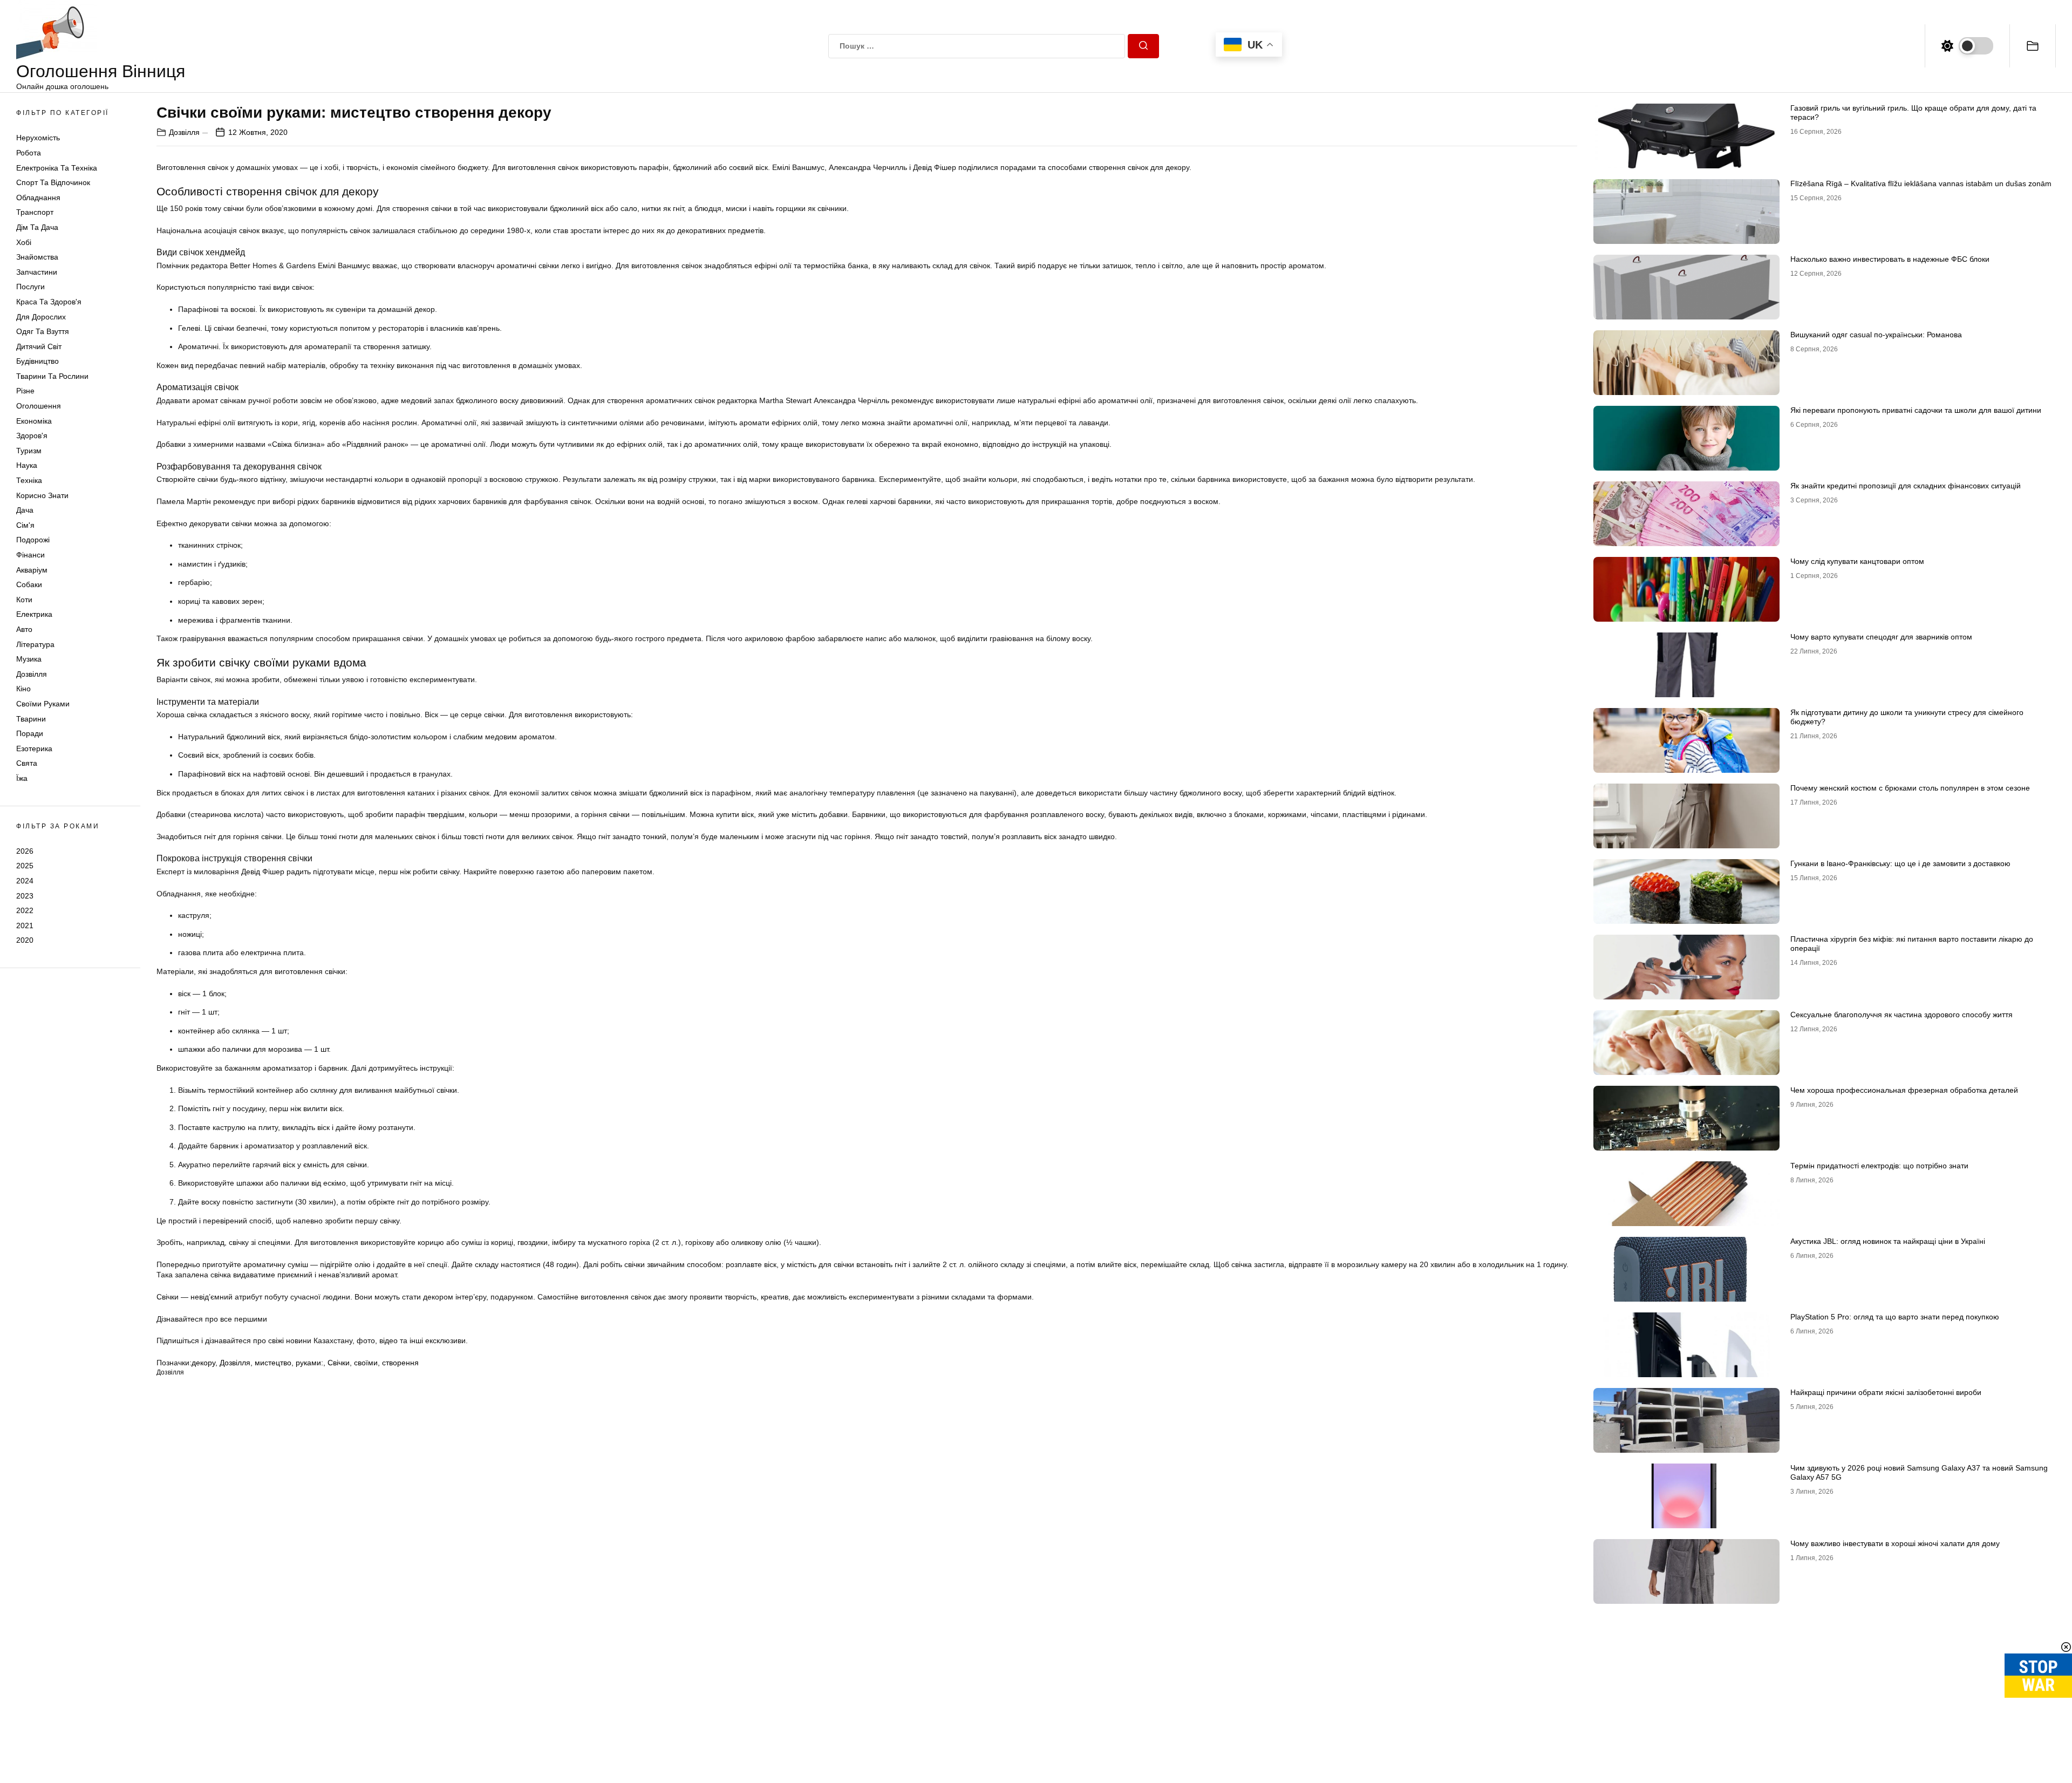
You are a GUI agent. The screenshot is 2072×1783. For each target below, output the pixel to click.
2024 (25, 881)
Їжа (22, 778)
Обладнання (38, 198)
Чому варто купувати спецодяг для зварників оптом (1881, 637)
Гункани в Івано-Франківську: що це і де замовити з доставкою (1900, 863)
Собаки (29, 584)
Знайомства (37, 257)
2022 (25, 910)
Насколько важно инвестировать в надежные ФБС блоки (1890, 259)
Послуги (30, 287)
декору (203, 1363)
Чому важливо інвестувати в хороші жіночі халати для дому (1895, 1543)
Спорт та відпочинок (53, 182)
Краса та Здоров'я (49, 302)
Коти (24, 600)
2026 (25, 851)
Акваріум (32, 570)
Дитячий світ (39, 346)
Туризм (29, 451)
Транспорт (35, 212)
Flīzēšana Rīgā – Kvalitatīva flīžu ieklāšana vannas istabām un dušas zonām (1921, 183)
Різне (25, 391)
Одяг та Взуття (43, 331)
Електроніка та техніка (57, 168)
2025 (25, 866)
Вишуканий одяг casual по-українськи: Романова (1876, 335)
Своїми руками (43, 704)
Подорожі (33, 540)
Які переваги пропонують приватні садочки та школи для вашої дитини (1916, 410)
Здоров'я (32, 435)
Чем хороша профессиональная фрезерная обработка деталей (1904, 1090)
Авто (24, 629)
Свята (27, 763)
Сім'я (25, 525)
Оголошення (39, 406)
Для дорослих (41, 317)
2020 (25, 940)
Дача (25, 510)
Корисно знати (42, 495)
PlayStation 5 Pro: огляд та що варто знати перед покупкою (1895, 1317)
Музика (29, 659)
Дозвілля (32, 674)
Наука (27, 465)
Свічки (339, 1363)
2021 (25, 925)
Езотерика (34, 748)
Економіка (34, 421)
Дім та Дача (37, 227)
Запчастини (37, 272)
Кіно (23, 689)
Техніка (29, 480)
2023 (25, 896)
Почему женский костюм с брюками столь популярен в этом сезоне (1910, 788)
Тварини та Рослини (52, 376)
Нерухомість (38, 138)
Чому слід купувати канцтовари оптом (1857, 561)
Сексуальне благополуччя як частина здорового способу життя (1901, 1015)
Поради (30, 733)
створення (400, 1363)
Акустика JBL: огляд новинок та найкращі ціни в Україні (1888, 1241)
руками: (309, 1363)
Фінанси (30, 555)
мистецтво (273, 1363)
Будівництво (38, 361)
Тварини (31, 719)
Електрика (34, 614)
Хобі (24, 242)
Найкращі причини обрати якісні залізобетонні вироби (1886, 1392)
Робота (29, 153)
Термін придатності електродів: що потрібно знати (1879, 1166)
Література (35, 644)
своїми (366, 1363)
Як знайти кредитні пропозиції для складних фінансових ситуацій (1906, 486)
